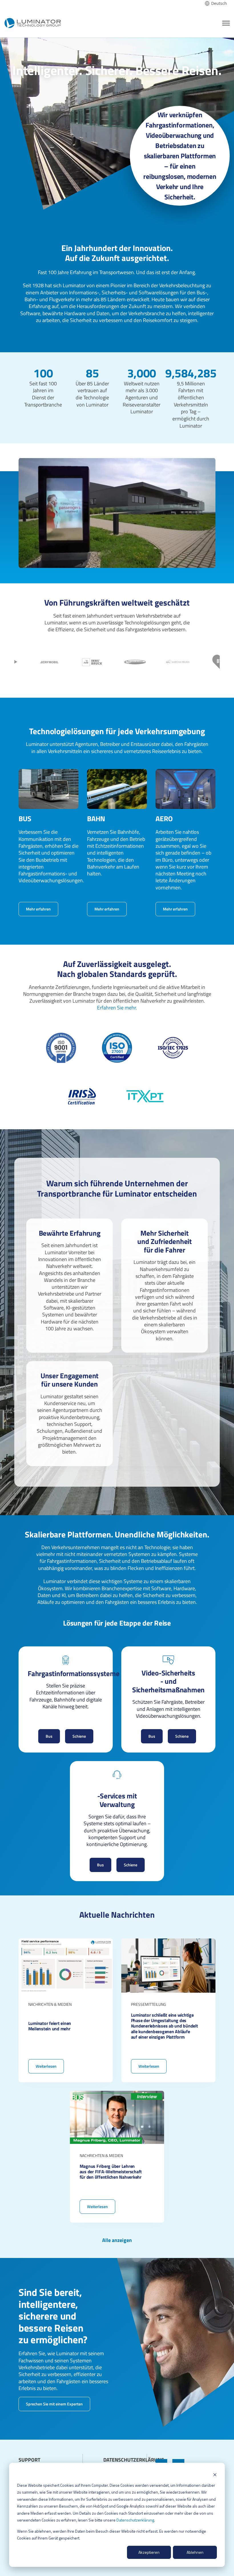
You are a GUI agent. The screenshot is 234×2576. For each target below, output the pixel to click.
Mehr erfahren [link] (38, 909)
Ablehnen (195, 2552)
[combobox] (216, 3)
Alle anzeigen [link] (117, 2240)
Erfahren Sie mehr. (117, 1008)
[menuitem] (40, 2455)
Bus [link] (49, 1736)
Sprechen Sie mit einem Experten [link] (54, 2404)
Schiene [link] (79, 1736)
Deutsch (219, 3)
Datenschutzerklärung (135, 2520)
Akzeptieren (149, 2552)
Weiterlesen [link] (66, 2010)
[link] (33, 22)
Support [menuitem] (29, 2460)
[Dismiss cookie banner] (215, 2474)
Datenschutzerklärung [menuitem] (134, 2460)
